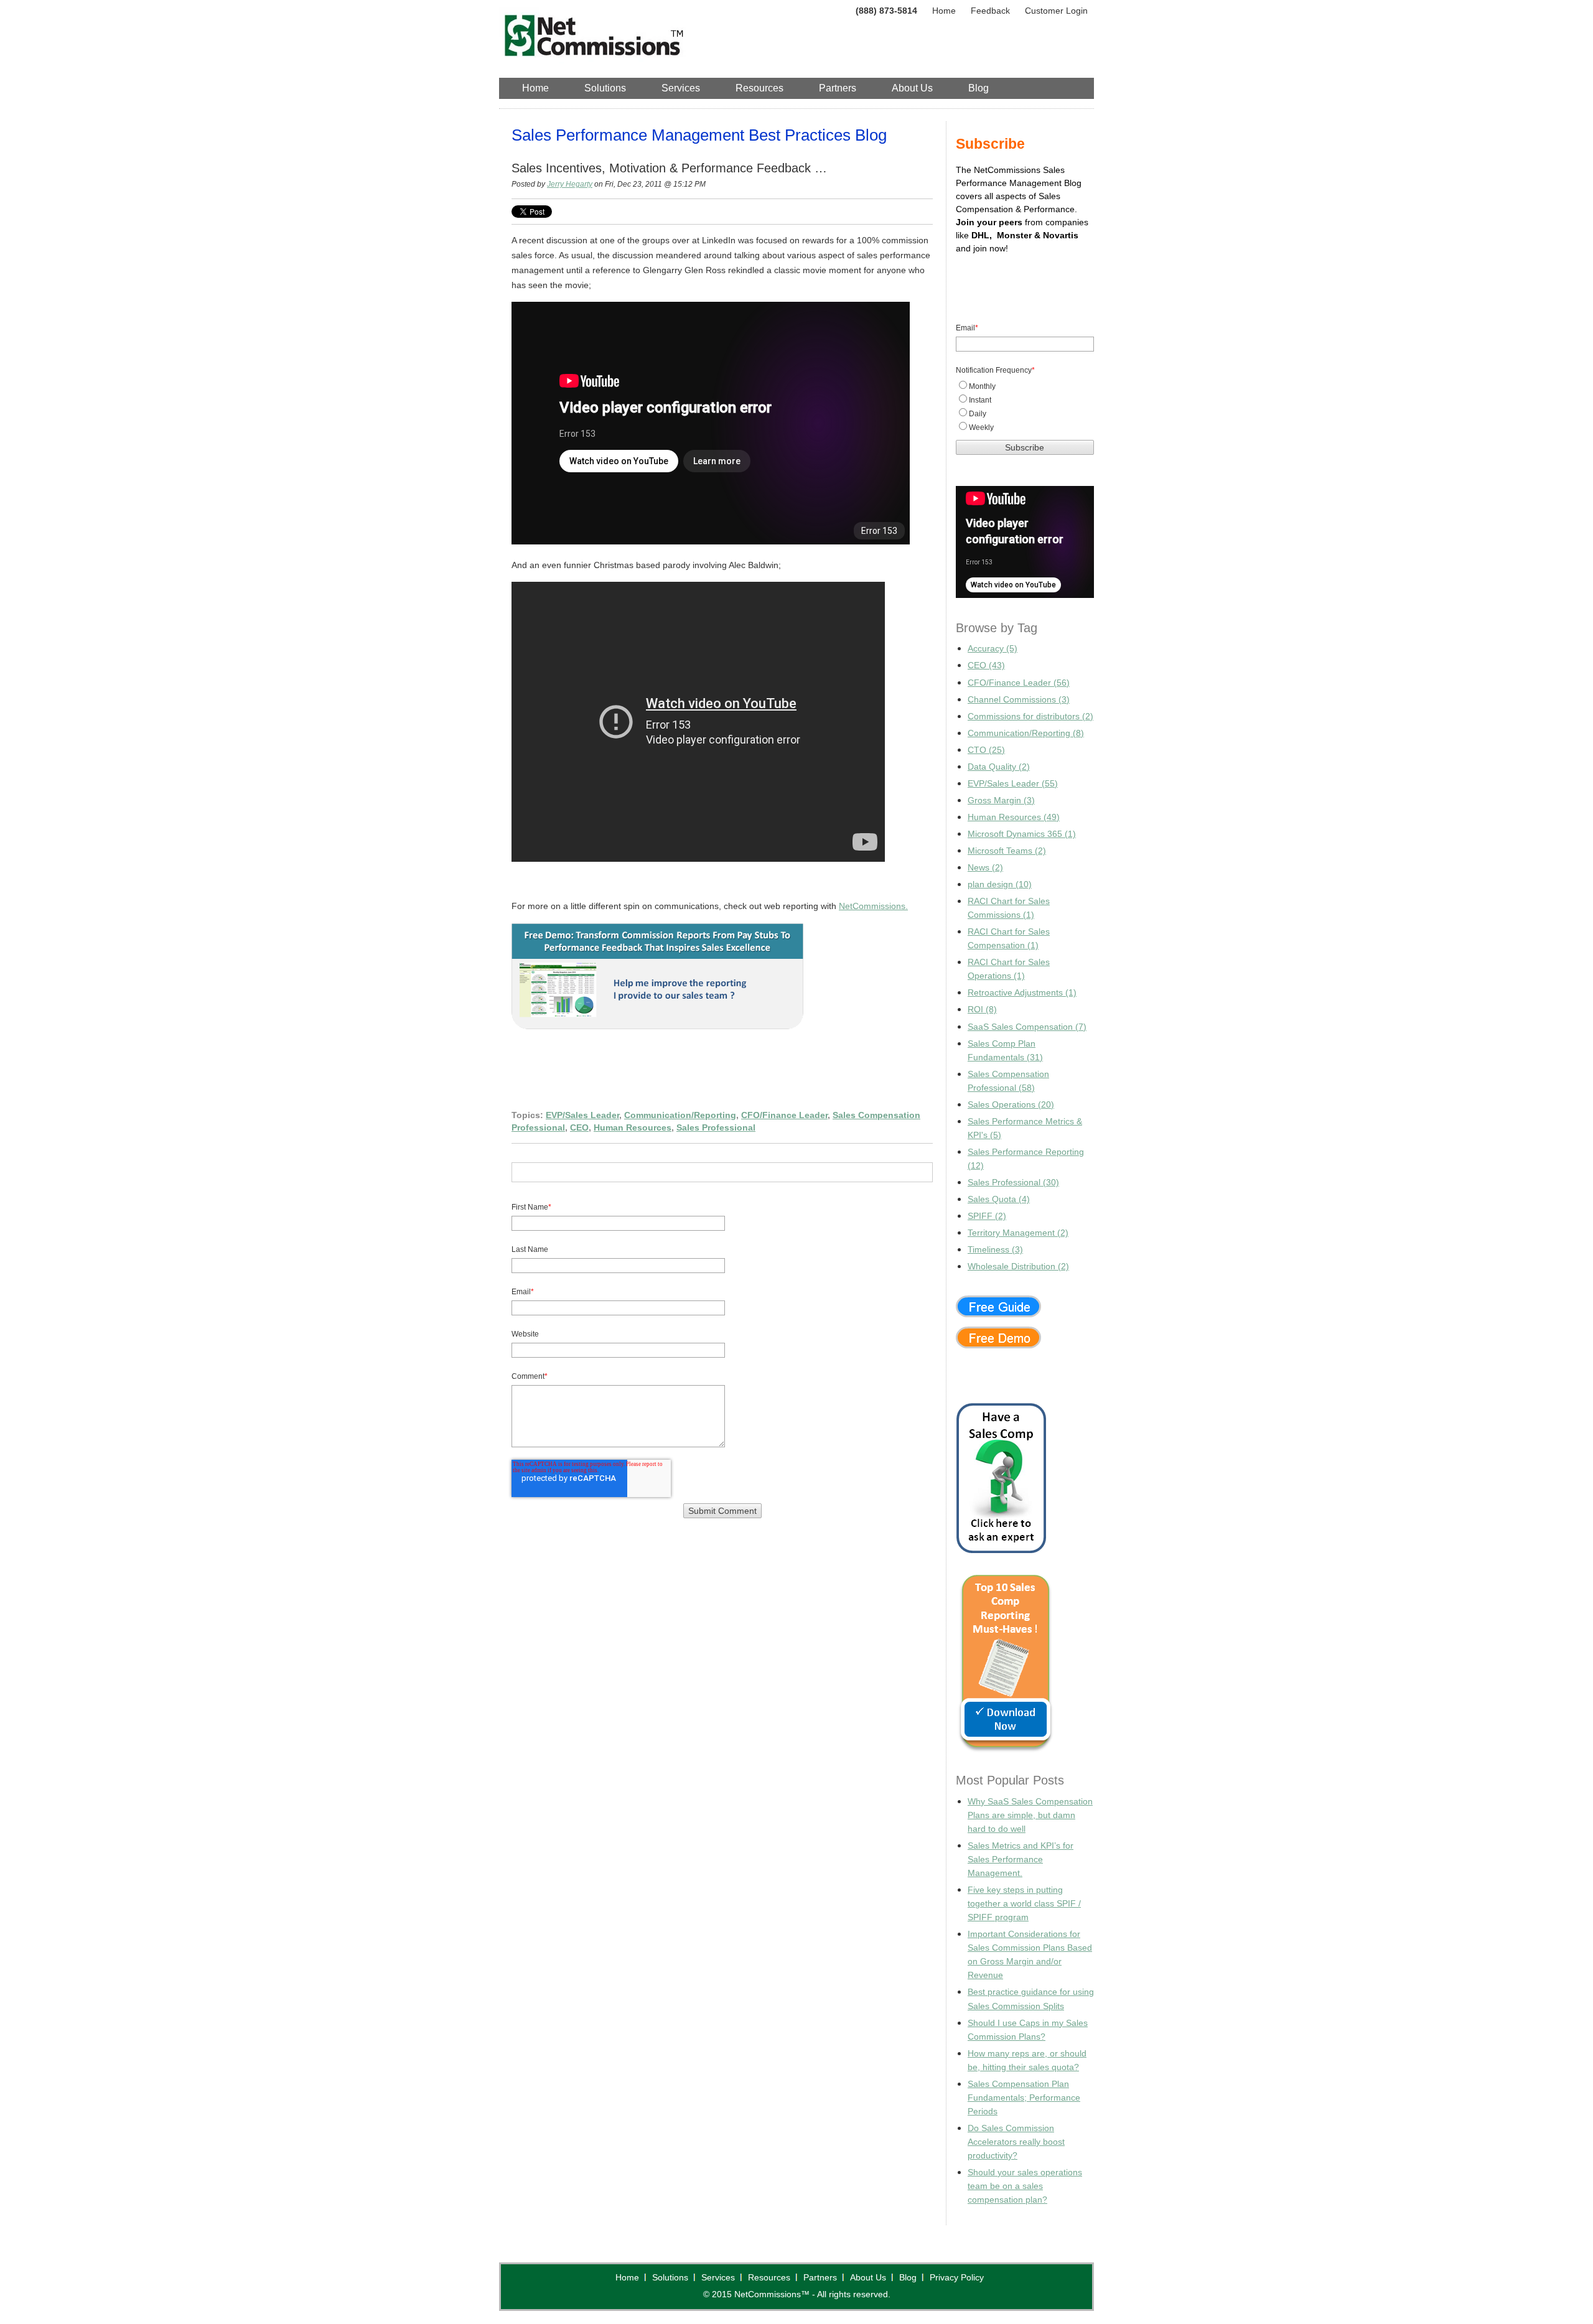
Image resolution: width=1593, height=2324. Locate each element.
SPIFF (987, 1216)
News (985, 867)
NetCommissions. (873, 906)
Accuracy (993, 648)
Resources (769, 2277)
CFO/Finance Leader (784, 1115)
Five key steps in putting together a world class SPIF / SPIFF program (1024, 1903)
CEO (579, 1127)
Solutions (670, 2277)
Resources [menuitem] (759, 88)
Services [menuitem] (681, 88)
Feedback (990, 11)
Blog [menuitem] (979, 88)
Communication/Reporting (680, 1115)
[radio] (1025, 386)
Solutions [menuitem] (605, 88)
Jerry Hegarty (570, 184)
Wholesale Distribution (1018, 1266)
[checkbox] (1025, 406)
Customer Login (1056, 11)
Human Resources (633, 1127)
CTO (986, 750)
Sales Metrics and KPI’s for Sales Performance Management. (1021, 1859)
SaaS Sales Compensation (1027, 1027)
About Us (868, 2277)
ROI (982, 1009)
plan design (1000, 884)
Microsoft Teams (1007, 851)
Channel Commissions (1019, 699)
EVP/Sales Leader (582, 1115)
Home (944, 11)
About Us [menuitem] (912, 88)
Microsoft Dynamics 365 (1022, 834)
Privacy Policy (957, 2277)
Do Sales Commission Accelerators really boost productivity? (1016, 2142)
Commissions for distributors (1030, 716)
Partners (820, 2277)
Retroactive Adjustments (1022, 992)
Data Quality (999, 767)
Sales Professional (716, 1127)
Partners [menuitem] (838, 88)
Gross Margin (1001, 800)
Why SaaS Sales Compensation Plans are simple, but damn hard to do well (1030, 1815)
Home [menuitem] (535, 88)
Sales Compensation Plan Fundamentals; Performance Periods (1024, 2098)
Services (718, 2277)
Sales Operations (1011, 1104)
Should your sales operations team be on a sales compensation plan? (1025, 2186)
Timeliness (995, 1249)
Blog (908, 2277)
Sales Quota (999, 1199)
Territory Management (1018, 1233)
